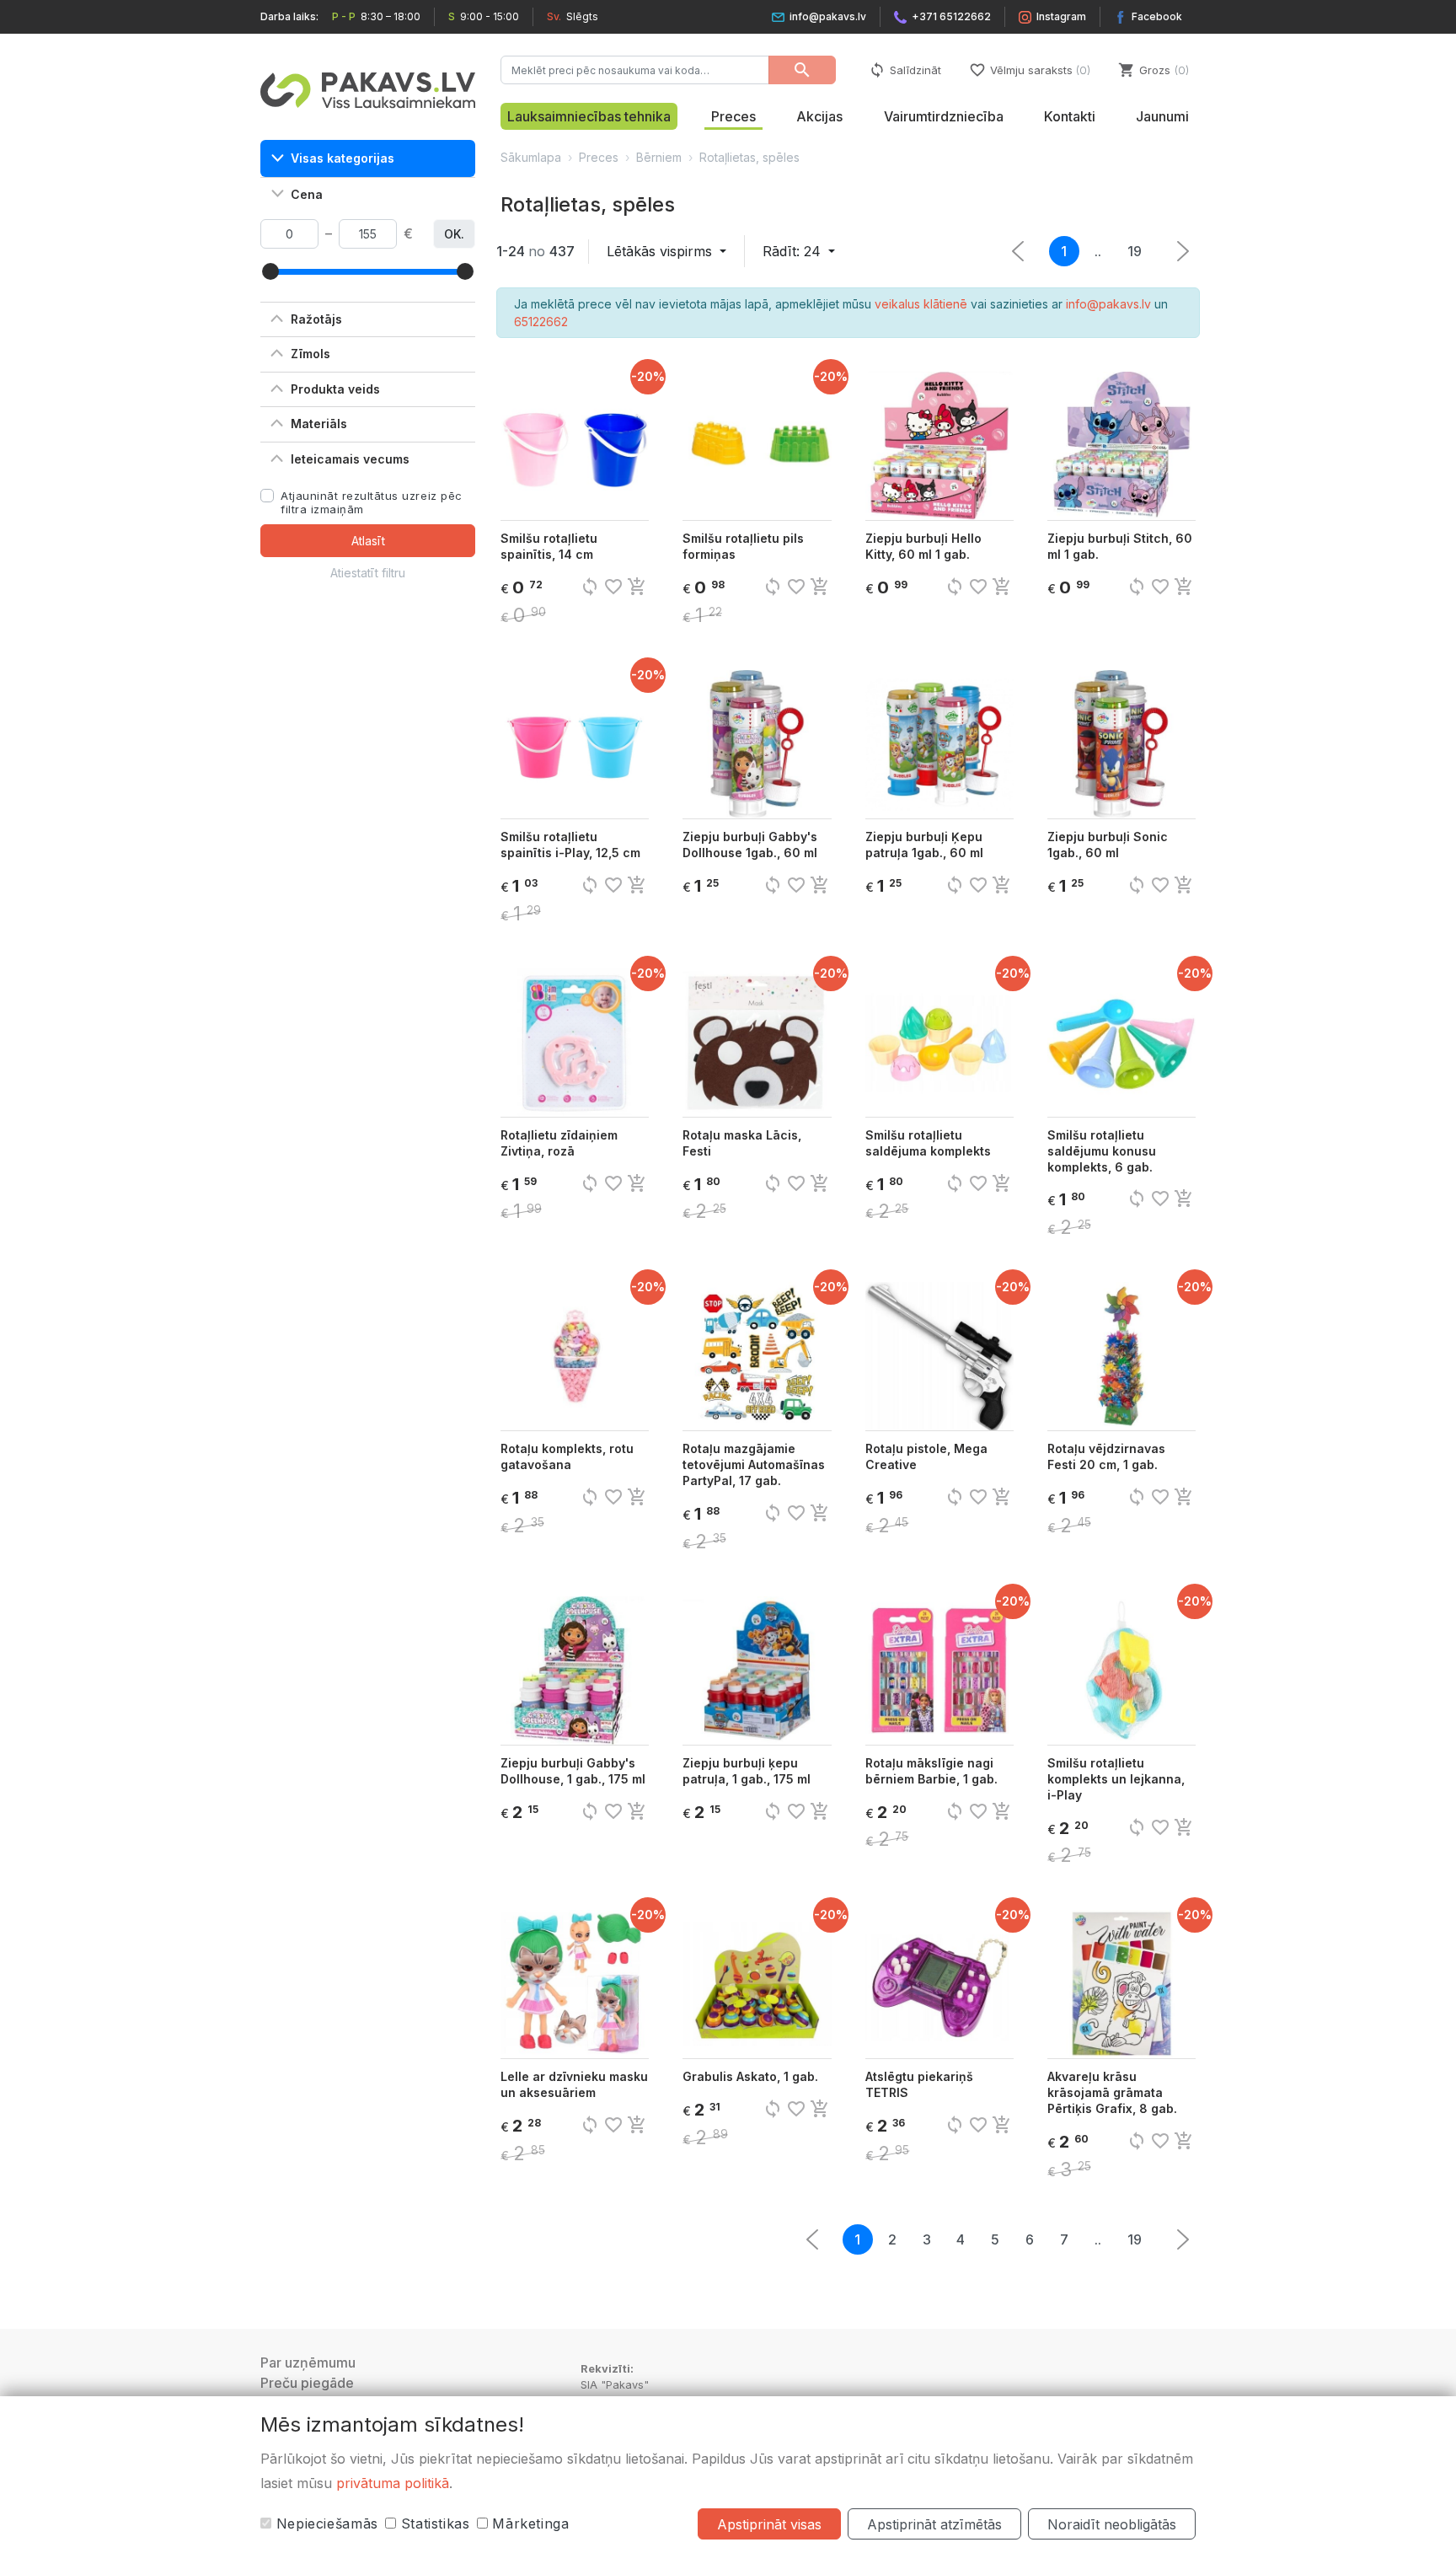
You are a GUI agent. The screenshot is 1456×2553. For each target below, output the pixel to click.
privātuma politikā (393, 2483)
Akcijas (819, 116)
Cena (307, 194)
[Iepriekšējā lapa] (1183, 251)
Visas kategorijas (343, 158)
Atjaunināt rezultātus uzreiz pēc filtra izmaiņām (372, 502)
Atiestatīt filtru (368, 573)
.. (1098, 251)
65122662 (541, 322)
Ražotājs (316, 319)
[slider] (270, 271)
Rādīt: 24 (794, 251)
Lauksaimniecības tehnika (589, 116)
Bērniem (659, 157)
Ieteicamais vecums (350, 459)
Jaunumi (1162, 116)
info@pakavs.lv (828, 16)
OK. (454, 234)
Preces (733, 116)
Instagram (1061, 16)
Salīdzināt (905, 70)
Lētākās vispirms (661, 251)
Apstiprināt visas (769, 2524)
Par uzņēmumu (308, 2363)
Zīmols (310, 354)
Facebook (1157, 16)
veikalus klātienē (921, 304)
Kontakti (1070, 116)
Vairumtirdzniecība (944, 116)
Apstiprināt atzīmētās (934, 2524)
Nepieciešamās (325, 2524)
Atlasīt (368, 541)
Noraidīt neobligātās (1112, 2524)
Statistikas (433, 2524)
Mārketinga (529, 2524)
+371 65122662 (951, 16)
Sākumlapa (531, 157)
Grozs (1152, 70)
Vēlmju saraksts (1028, 70)
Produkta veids (335, 389)
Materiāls (319, 424)
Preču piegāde (307, 2383)
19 (1135, 251)
